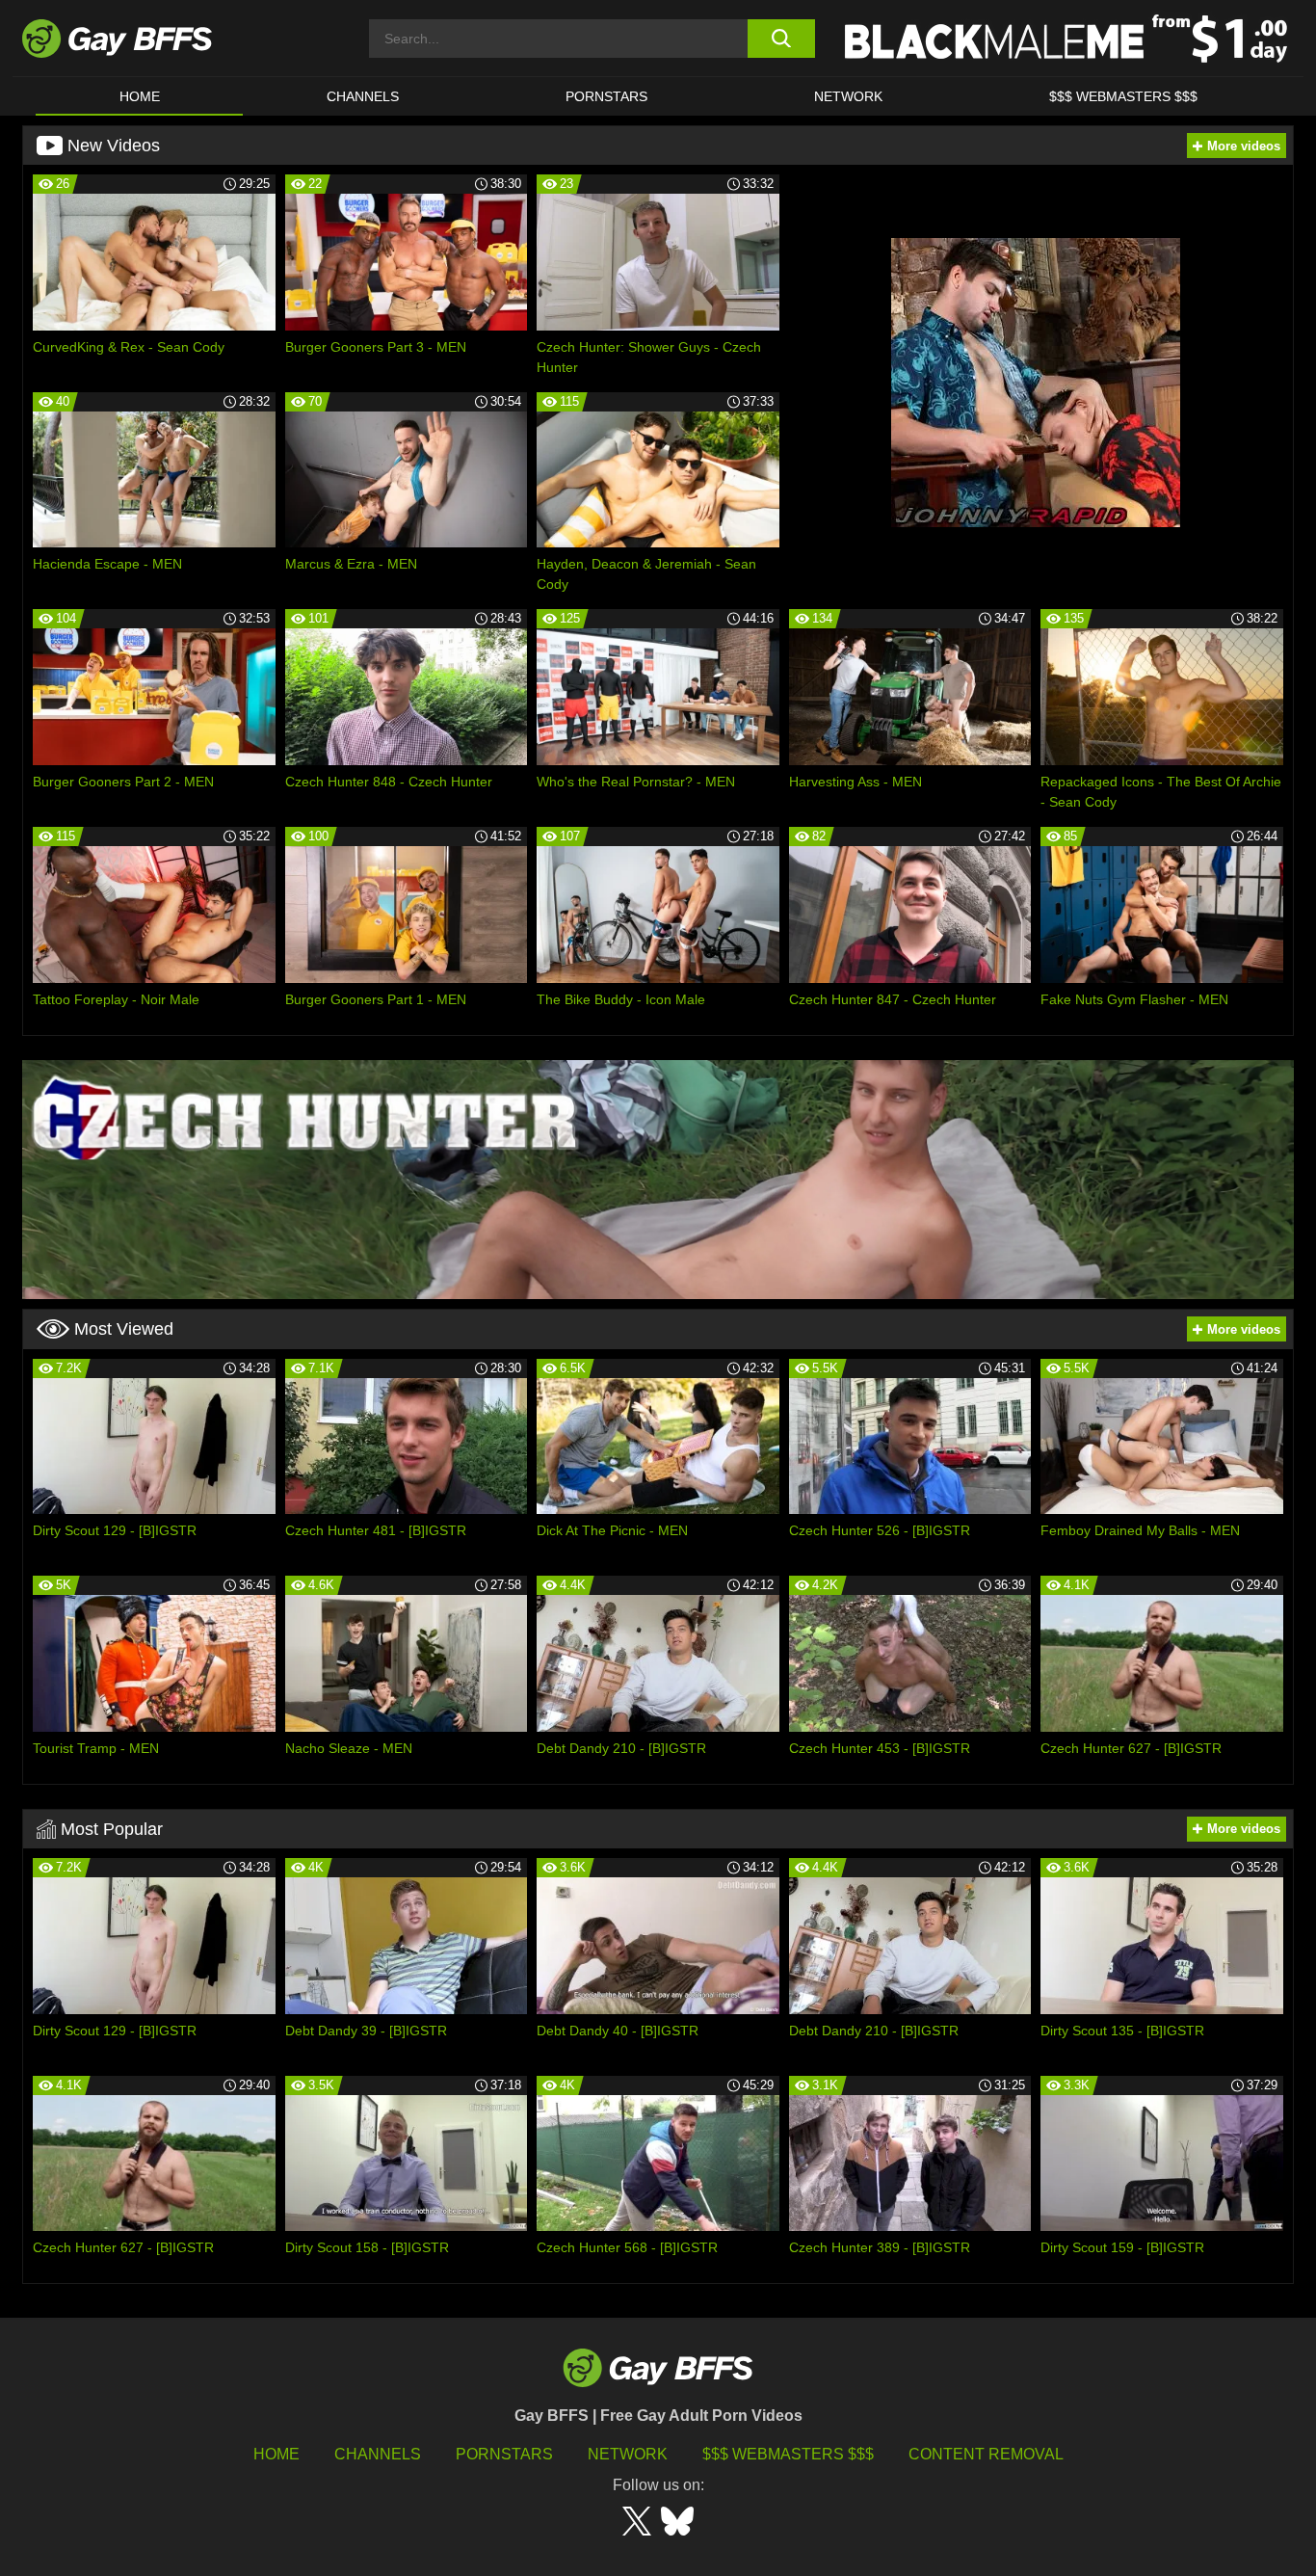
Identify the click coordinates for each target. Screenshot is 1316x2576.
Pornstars (504, 2454)
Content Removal (986, 2454)
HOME (140, 96)
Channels (378, 2454)
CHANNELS (363, 96)
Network (848, 96)
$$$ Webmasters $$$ (1123, 96)
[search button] (781, 39)
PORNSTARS (606, 96)
